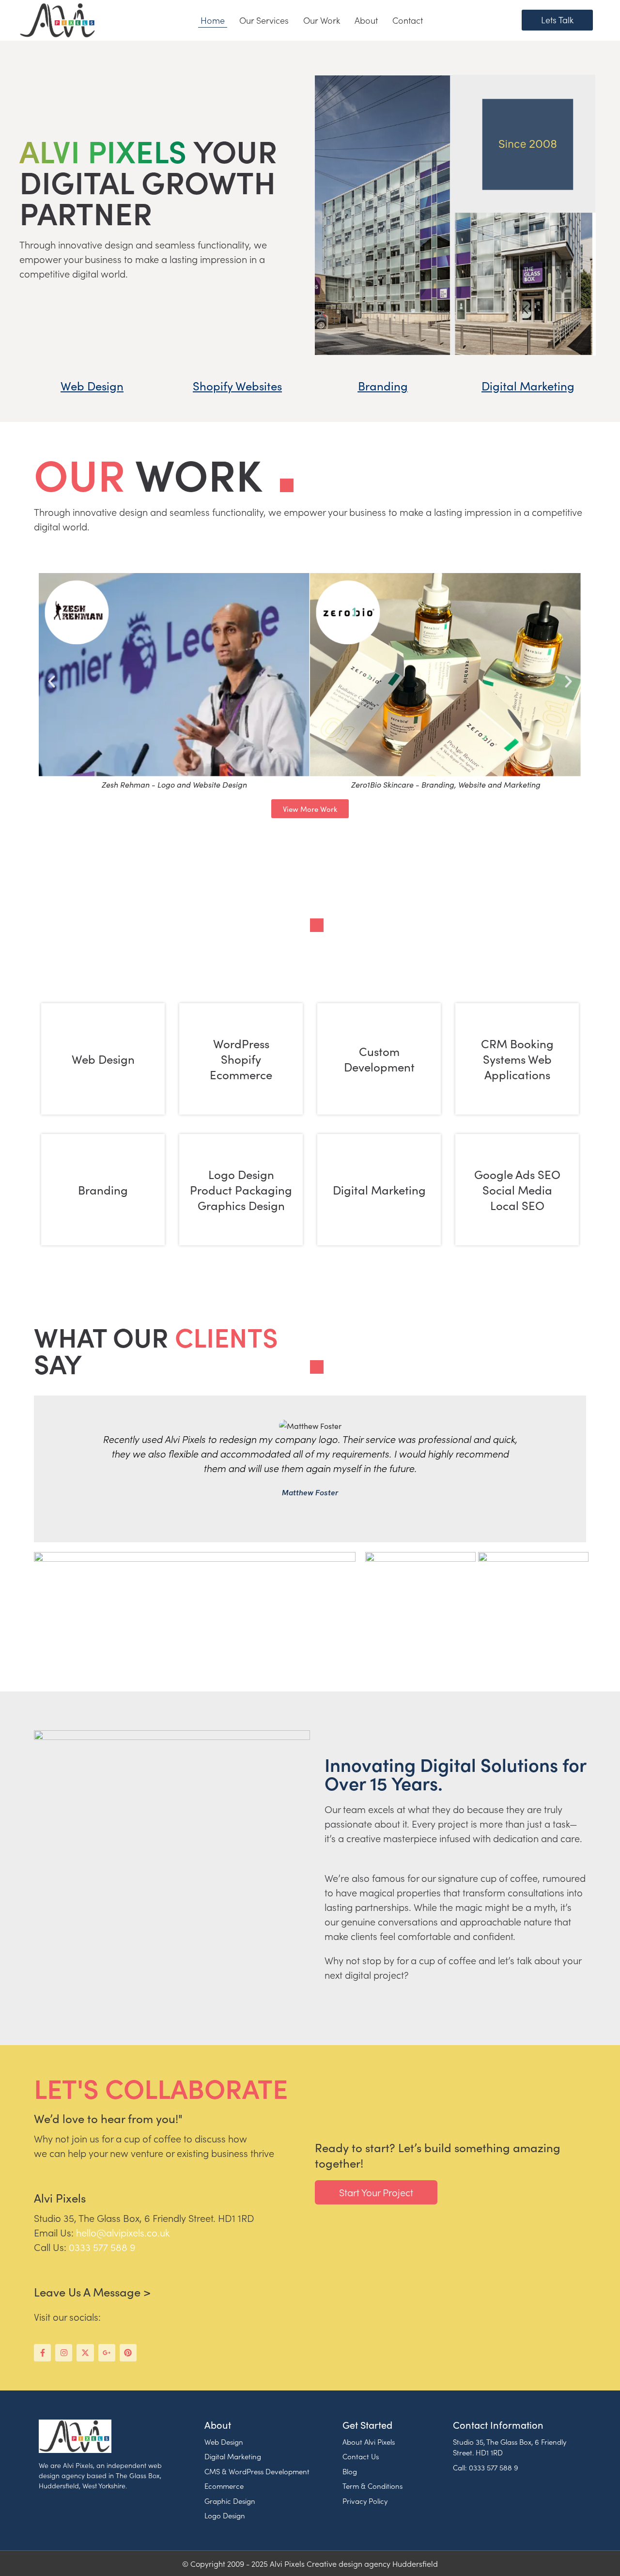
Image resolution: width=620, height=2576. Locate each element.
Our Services (264, 20)
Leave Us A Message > (92, 2291)
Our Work (322, 20)
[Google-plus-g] (107, 2352)
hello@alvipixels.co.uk (123, 2232)
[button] (52, 681)
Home (213, 20)
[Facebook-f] (42, 2352)
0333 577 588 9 (102, 2247)
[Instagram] (64, 2352)
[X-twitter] (85, 2352)
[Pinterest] (128, 2352)
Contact (408, 20)
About (366, 20)
